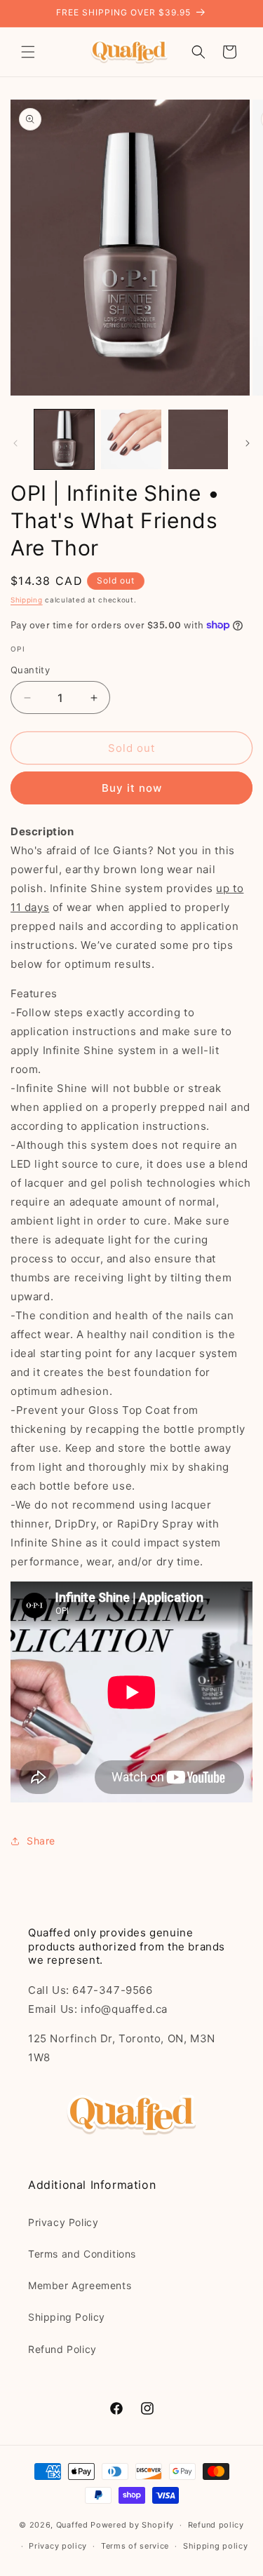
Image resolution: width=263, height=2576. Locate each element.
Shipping (27, 600)
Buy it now (132, 788)
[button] (28, 52)
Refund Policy (62, 2349)
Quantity (30, 670)
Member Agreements (80, 2285)
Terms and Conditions (82, 2254)
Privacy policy (58, 2546)
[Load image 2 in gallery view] (131, 439)
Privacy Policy (63, 2222)
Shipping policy (216, 2546)
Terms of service (135, 2546)
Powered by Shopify (132, 2525)
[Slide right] (248, 443)
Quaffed (72, 2525)
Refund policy (216, 2525)
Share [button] (41, 1841)
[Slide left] (15, 443)
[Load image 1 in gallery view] (64, 439)
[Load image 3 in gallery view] (198, 439)
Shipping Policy (67, 2317)
